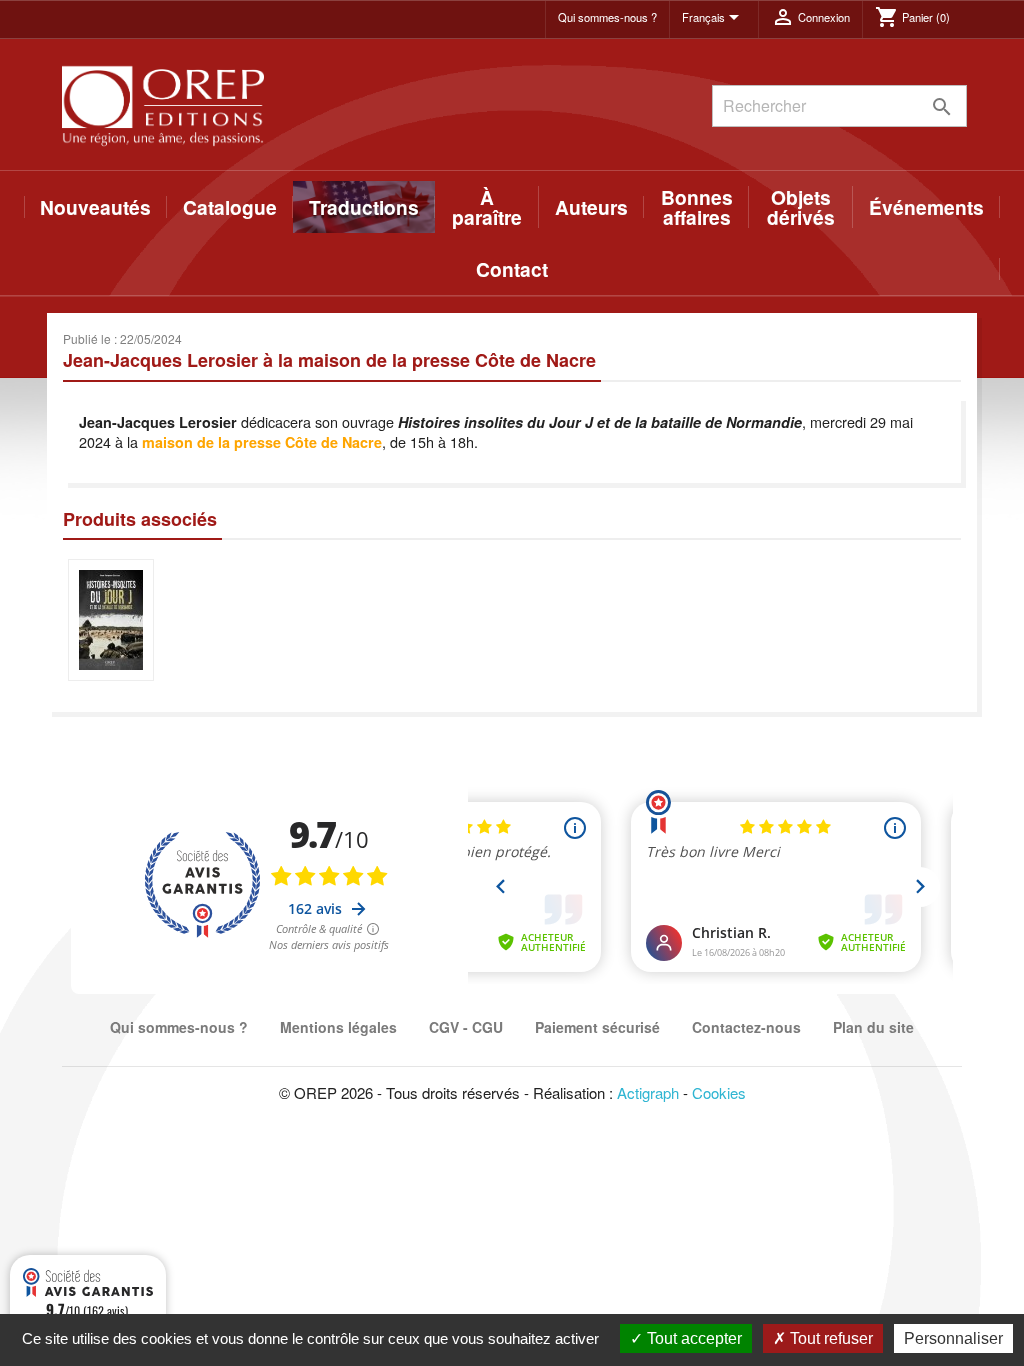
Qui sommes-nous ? (607, 17)
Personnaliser (953, 1338)
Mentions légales (338, 1027)
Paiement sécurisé (597, 1027)
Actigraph (648, 1092)
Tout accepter (692, 1338)
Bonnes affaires (697, 207)
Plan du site (873, 1027)
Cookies (719, 1092)
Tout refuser (829, 1338)
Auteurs (591, 207)
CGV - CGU (466, 1027)
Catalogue (230, 207)
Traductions (364, 207)
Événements (926, 207)
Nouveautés (95, 207)
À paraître (487, 207)
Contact (512, 269)
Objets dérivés (801, 207)
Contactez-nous (746, 1027)
